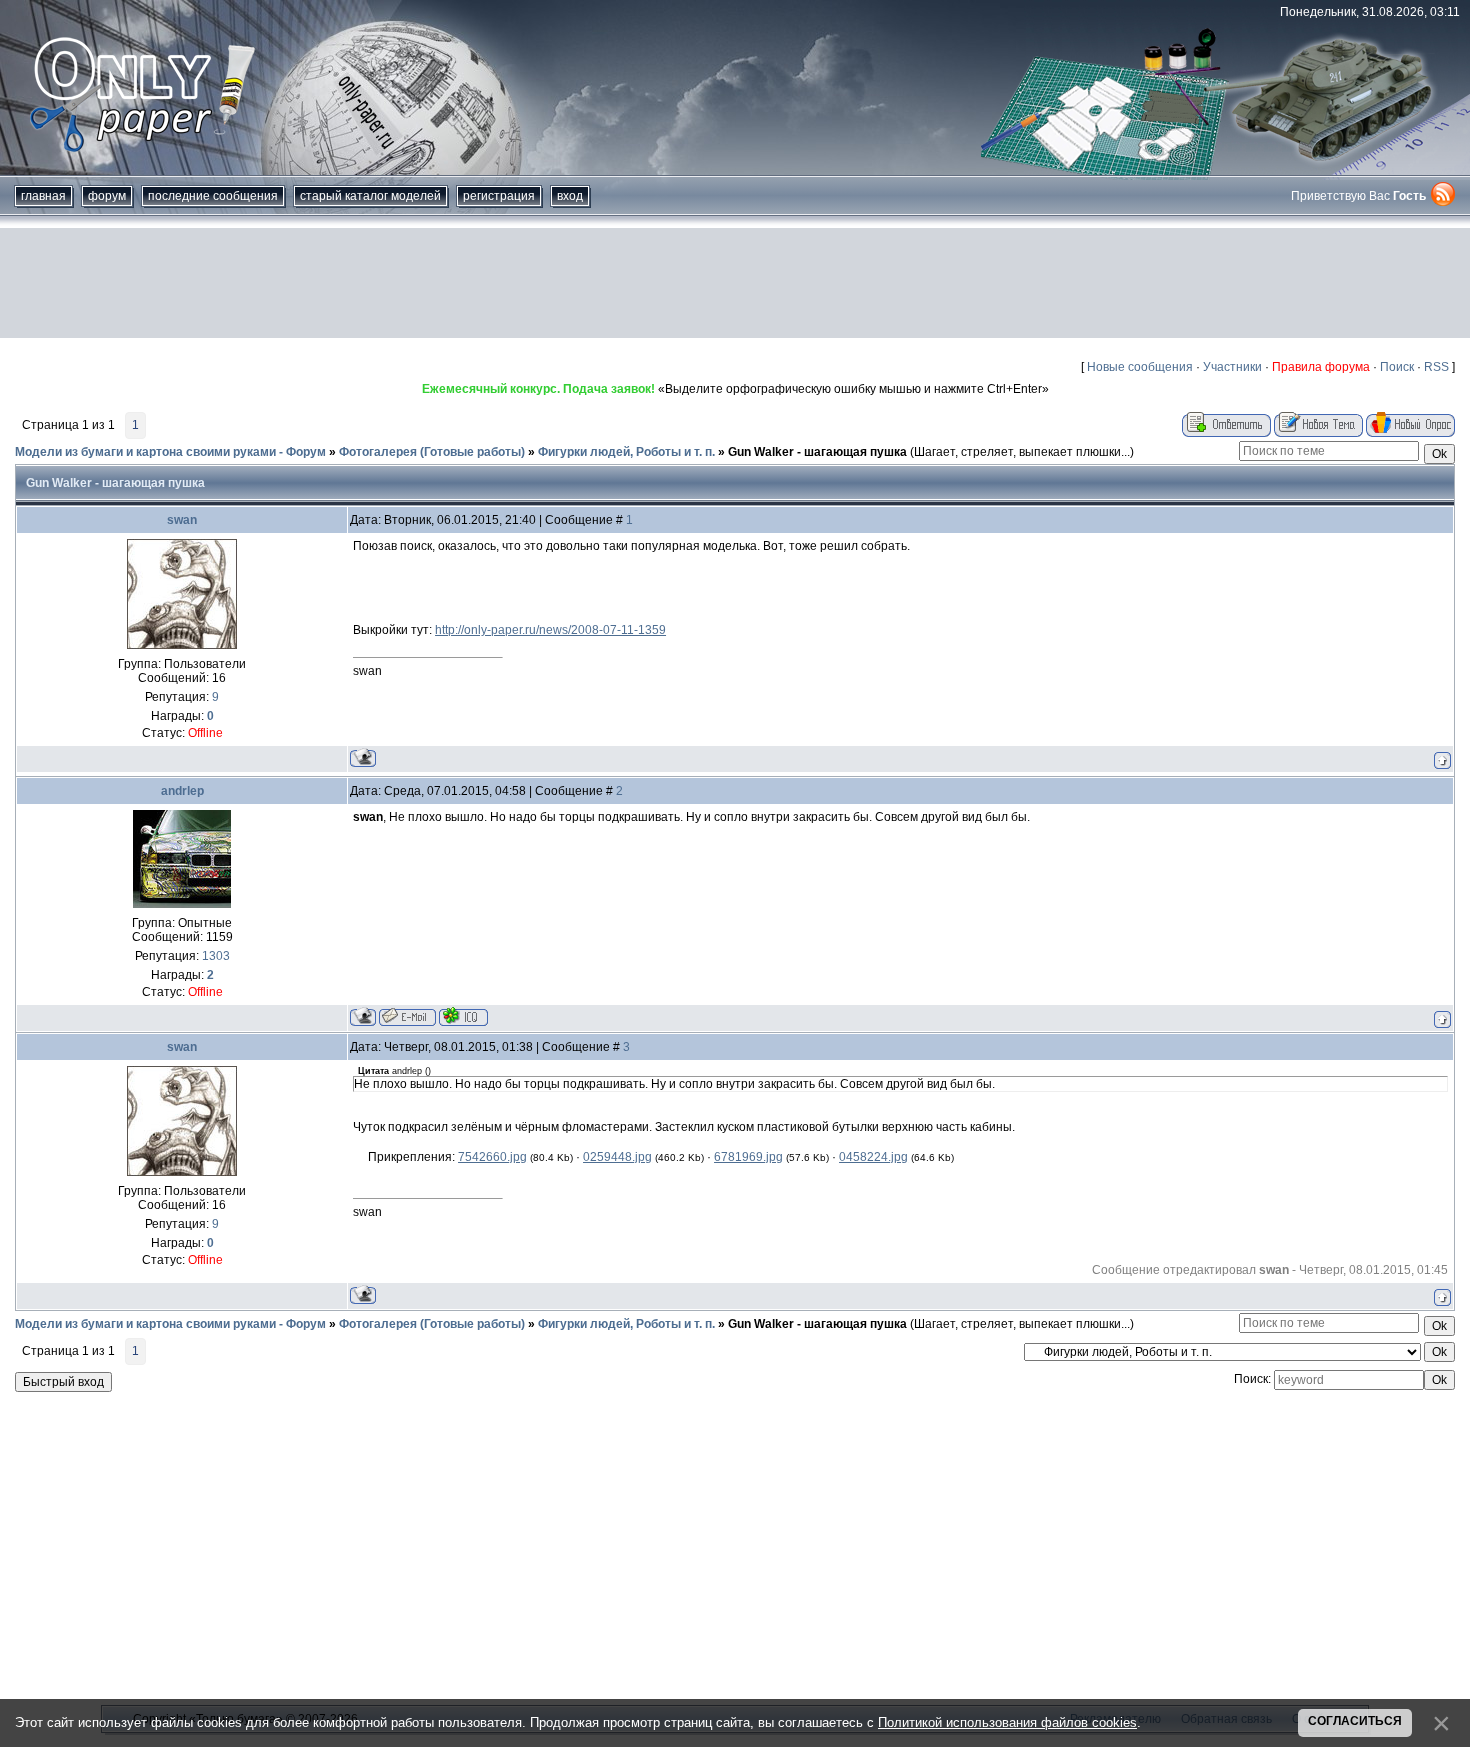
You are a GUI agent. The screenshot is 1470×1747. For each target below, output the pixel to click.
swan (182, 520)
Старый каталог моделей (370, 196)
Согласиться (1355, 1721)
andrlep (182, 791)
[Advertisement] (735, 283)
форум (107, 196)
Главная (43, 196)
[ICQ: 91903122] (463, 1016)
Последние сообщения (213, 196)
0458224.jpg (873, 1157)
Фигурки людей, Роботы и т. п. (626, 452)
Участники (1232, 367)
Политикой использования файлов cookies (1007, 1722)
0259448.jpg (617, 1157)
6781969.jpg (748, 1157)
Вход (570, 196)
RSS (1436, 367)
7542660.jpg (492, 1157)
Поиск (1397, 367)
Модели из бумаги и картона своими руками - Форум (170, 452)
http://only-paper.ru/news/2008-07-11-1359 (550, 630)
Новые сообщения (1140, 367)
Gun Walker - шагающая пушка (817, 452)
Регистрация (499, 196)
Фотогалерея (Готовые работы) (432, 452)
